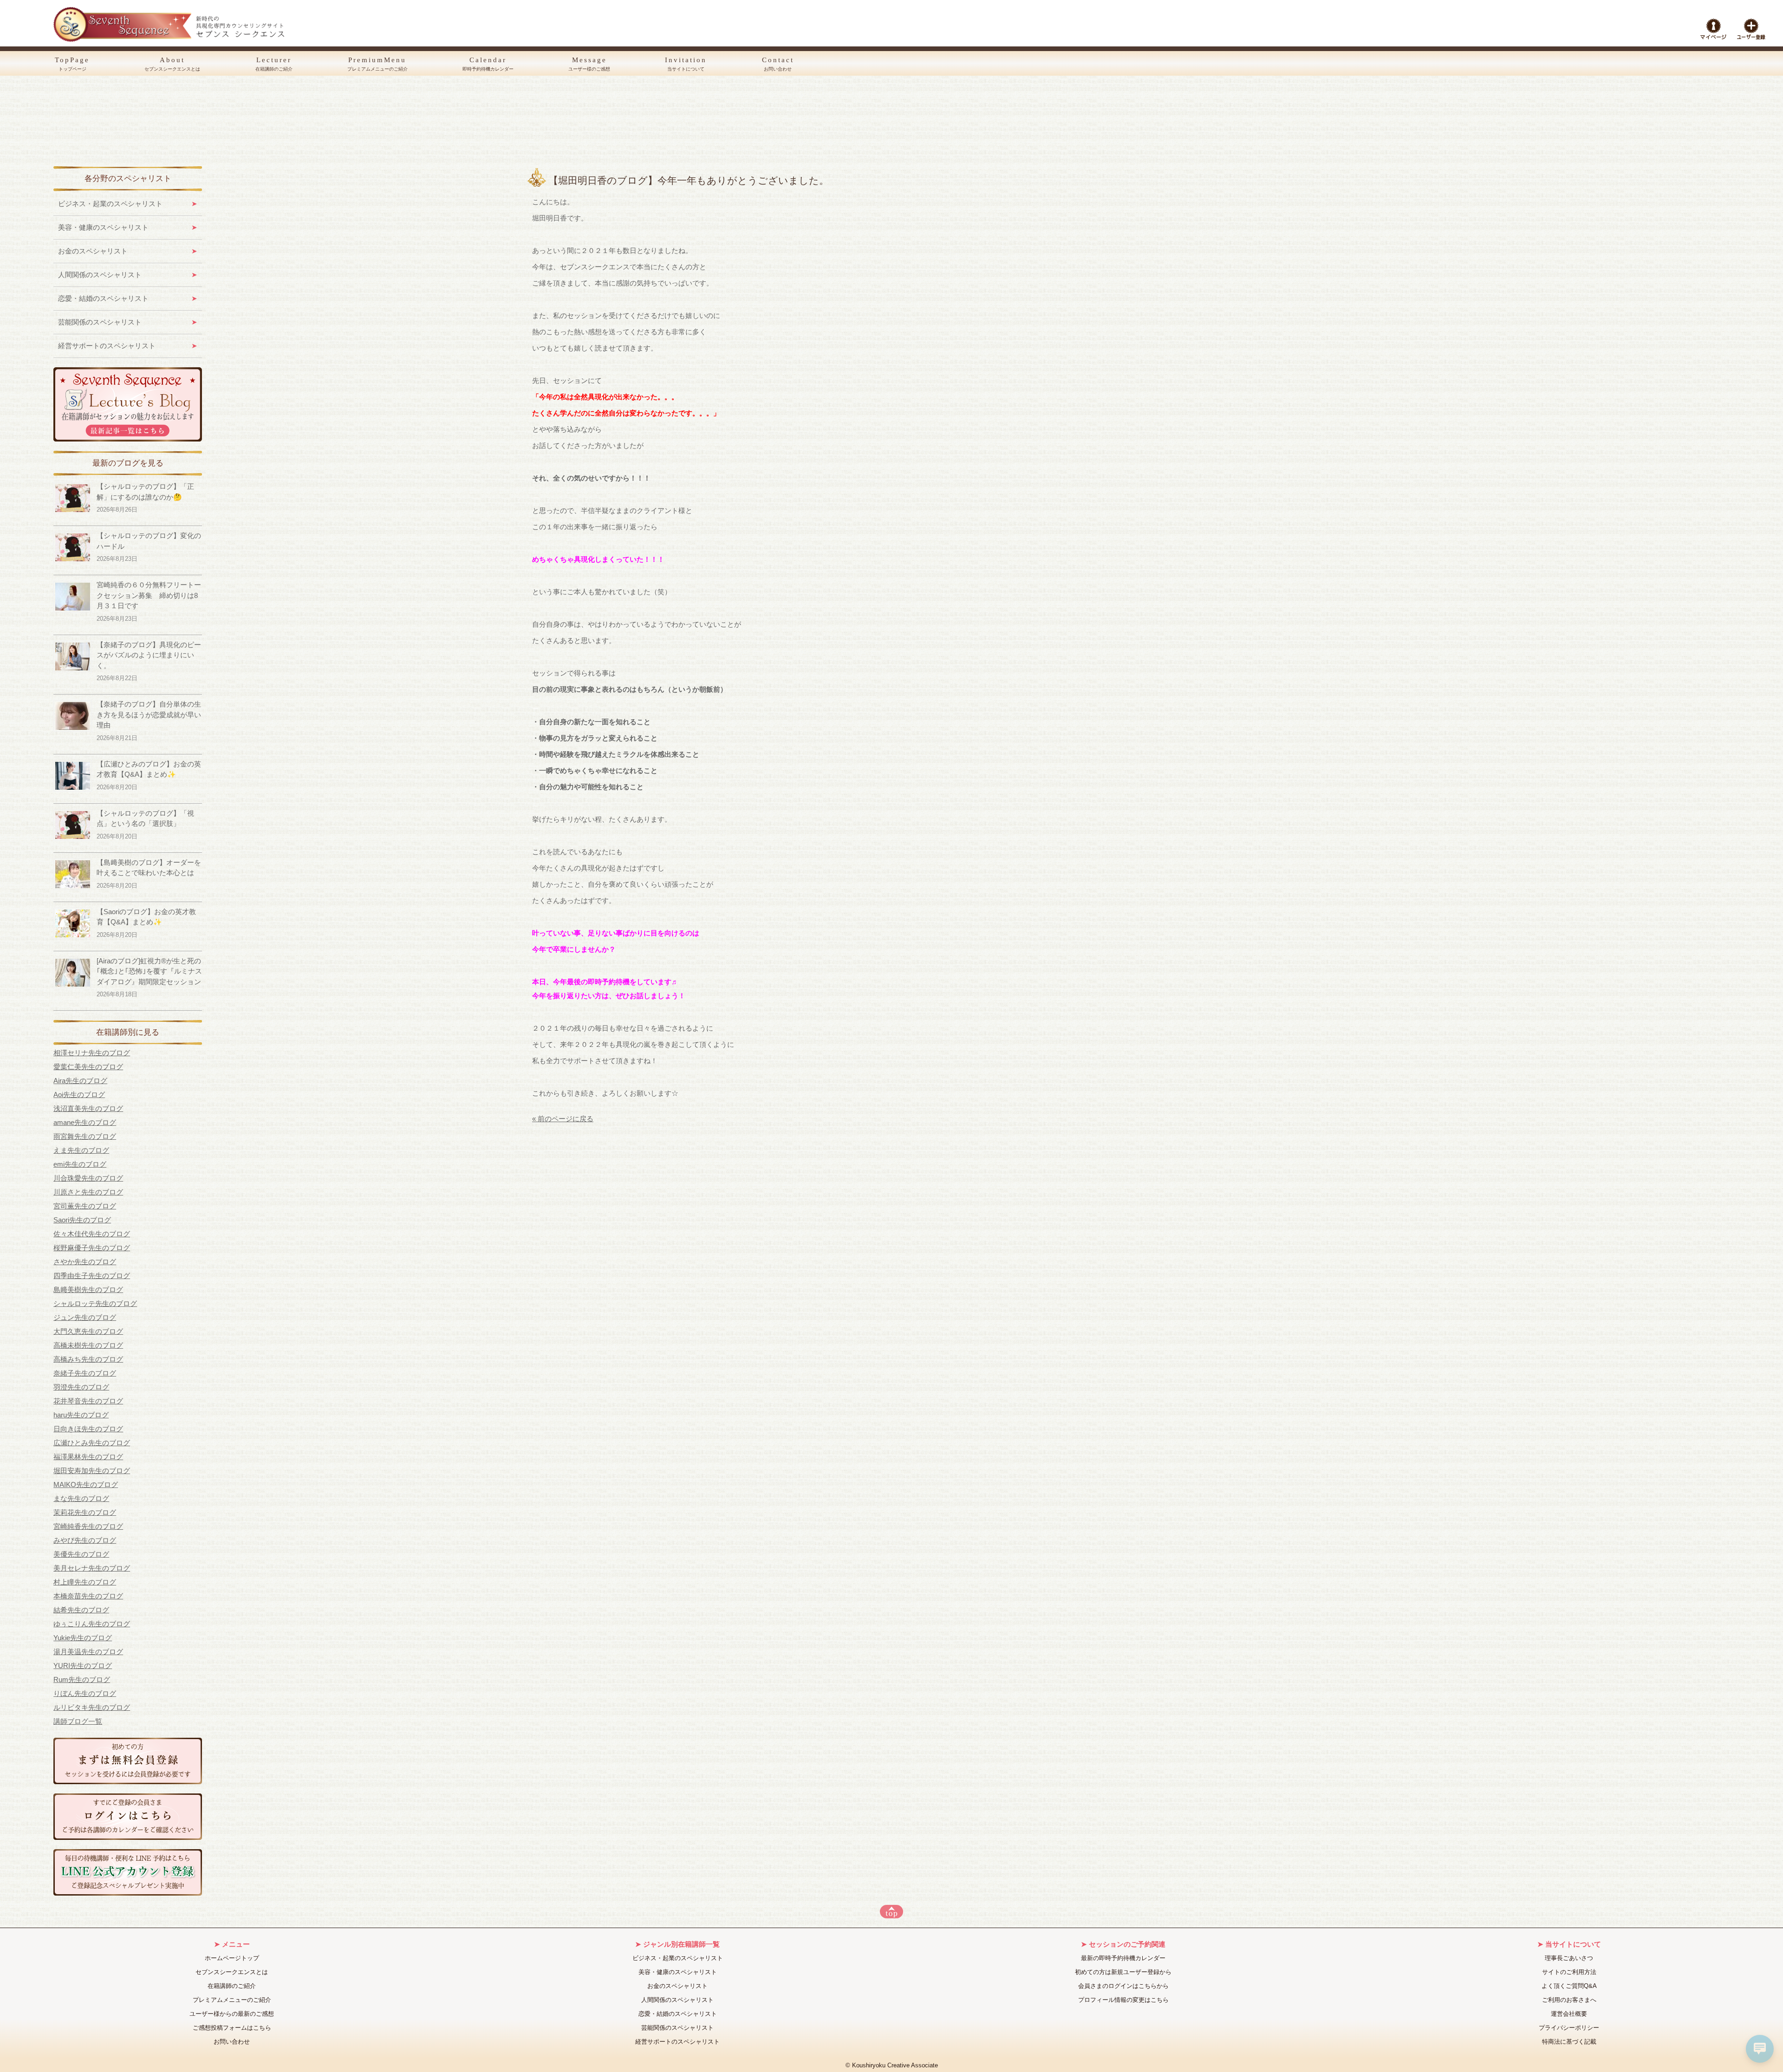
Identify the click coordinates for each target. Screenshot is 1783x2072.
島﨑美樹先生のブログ (88, 1289)
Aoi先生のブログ (79, 1094)
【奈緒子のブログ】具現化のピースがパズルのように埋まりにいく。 (149, 655)
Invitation (686, 64)
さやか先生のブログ (85, 1262)
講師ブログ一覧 (78, 1721)
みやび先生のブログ (85, 1540)
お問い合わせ (232, 2042)
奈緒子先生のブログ (85, 1373)
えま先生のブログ (81, 1150)
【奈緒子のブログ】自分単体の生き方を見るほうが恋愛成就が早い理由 (149, 714)
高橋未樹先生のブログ (88, 1345)
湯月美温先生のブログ (88, 1652)
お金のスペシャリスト (93, 251)
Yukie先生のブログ (83, 1638)
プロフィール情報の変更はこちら (1123, 2000)
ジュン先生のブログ (85, 1317)
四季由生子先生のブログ (92, 1276)
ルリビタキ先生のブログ (92, 1707)
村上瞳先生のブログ (85, 1582)
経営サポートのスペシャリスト (107, 346)
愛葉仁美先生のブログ (88, 1067)
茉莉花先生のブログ (85, 1512)
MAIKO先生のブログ (86, 1484)
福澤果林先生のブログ (88, 1457)
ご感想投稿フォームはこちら (232, 2028)
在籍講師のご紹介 (232, 1986)
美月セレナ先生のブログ (92, 1568)
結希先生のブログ (81, 1610)
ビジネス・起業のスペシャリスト (110, 204)
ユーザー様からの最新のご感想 (232, 2014)
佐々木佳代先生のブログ (92, 1234)
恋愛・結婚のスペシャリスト (103, 298)
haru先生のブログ (81, 1415)
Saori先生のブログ (82, 1220)
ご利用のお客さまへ (1569, 2000)
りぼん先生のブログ (85, 1693)
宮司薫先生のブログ (85, 1206)
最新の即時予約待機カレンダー (1123, 1958)
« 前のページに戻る (563, 1119)
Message (589, 64)
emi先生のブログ (80, 1164)
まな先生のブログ (81, 1498)
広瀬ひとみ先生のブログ (92, 1443)
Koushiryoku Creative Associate (895, 2066)
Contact (778, 64)
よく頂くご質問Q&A (1569, 1986)
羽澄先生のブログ (81, 1387)
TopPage (72, 64)
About (172, 64)
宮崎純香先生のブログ (88, 1526)
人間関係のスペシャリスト (100, 275)
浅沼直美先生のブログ (88, 1108)
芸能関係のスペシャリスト (100, 322)
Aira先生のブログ (80, 1081)
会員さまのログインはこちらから (1123, 1986)
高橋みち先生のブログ (88, 1359)
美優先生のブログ (81, 1554)
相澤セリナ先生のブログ (92, 1053)
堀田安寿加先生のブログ (92, 1471)
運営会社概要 (1569, 2014)
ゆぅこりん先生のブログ (92, 1624)
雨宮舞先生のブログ (85, 1136)
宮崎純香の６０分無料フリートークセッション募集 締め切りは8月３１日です (149, 595)
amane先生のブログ (85, 1122)
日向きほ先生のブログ (88, 1429)
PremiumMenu (377, 64)
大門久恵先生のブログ (88, 1331)
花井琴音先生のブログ (88, 1401)
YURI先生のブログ (83, 1666)
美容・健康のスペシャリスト (103, 227)
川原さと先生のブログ (88, 1192)
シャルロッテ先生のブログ (95, 1303)
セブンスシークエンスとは (232, 1972)
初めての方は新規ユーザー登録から (1123, 1972)
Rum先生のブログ (82, 1679)
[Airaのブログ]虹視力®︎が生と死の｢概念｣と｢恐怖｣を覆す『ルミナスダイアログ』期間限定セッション (149, 971)
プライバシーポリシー (1569, 2028)
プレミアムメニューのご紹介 (232, 2000)
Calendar (488, 64)
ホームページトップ (232, 1958)
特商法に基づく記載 (1569, 2042)
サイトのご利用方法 (1569, 1972)
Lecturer (274, 64)
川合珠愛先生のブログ (88, 1178)
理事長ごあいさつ (1569, 1958)
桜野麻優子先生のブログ (92, 1248)
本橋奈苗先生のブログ (88, 1596)
